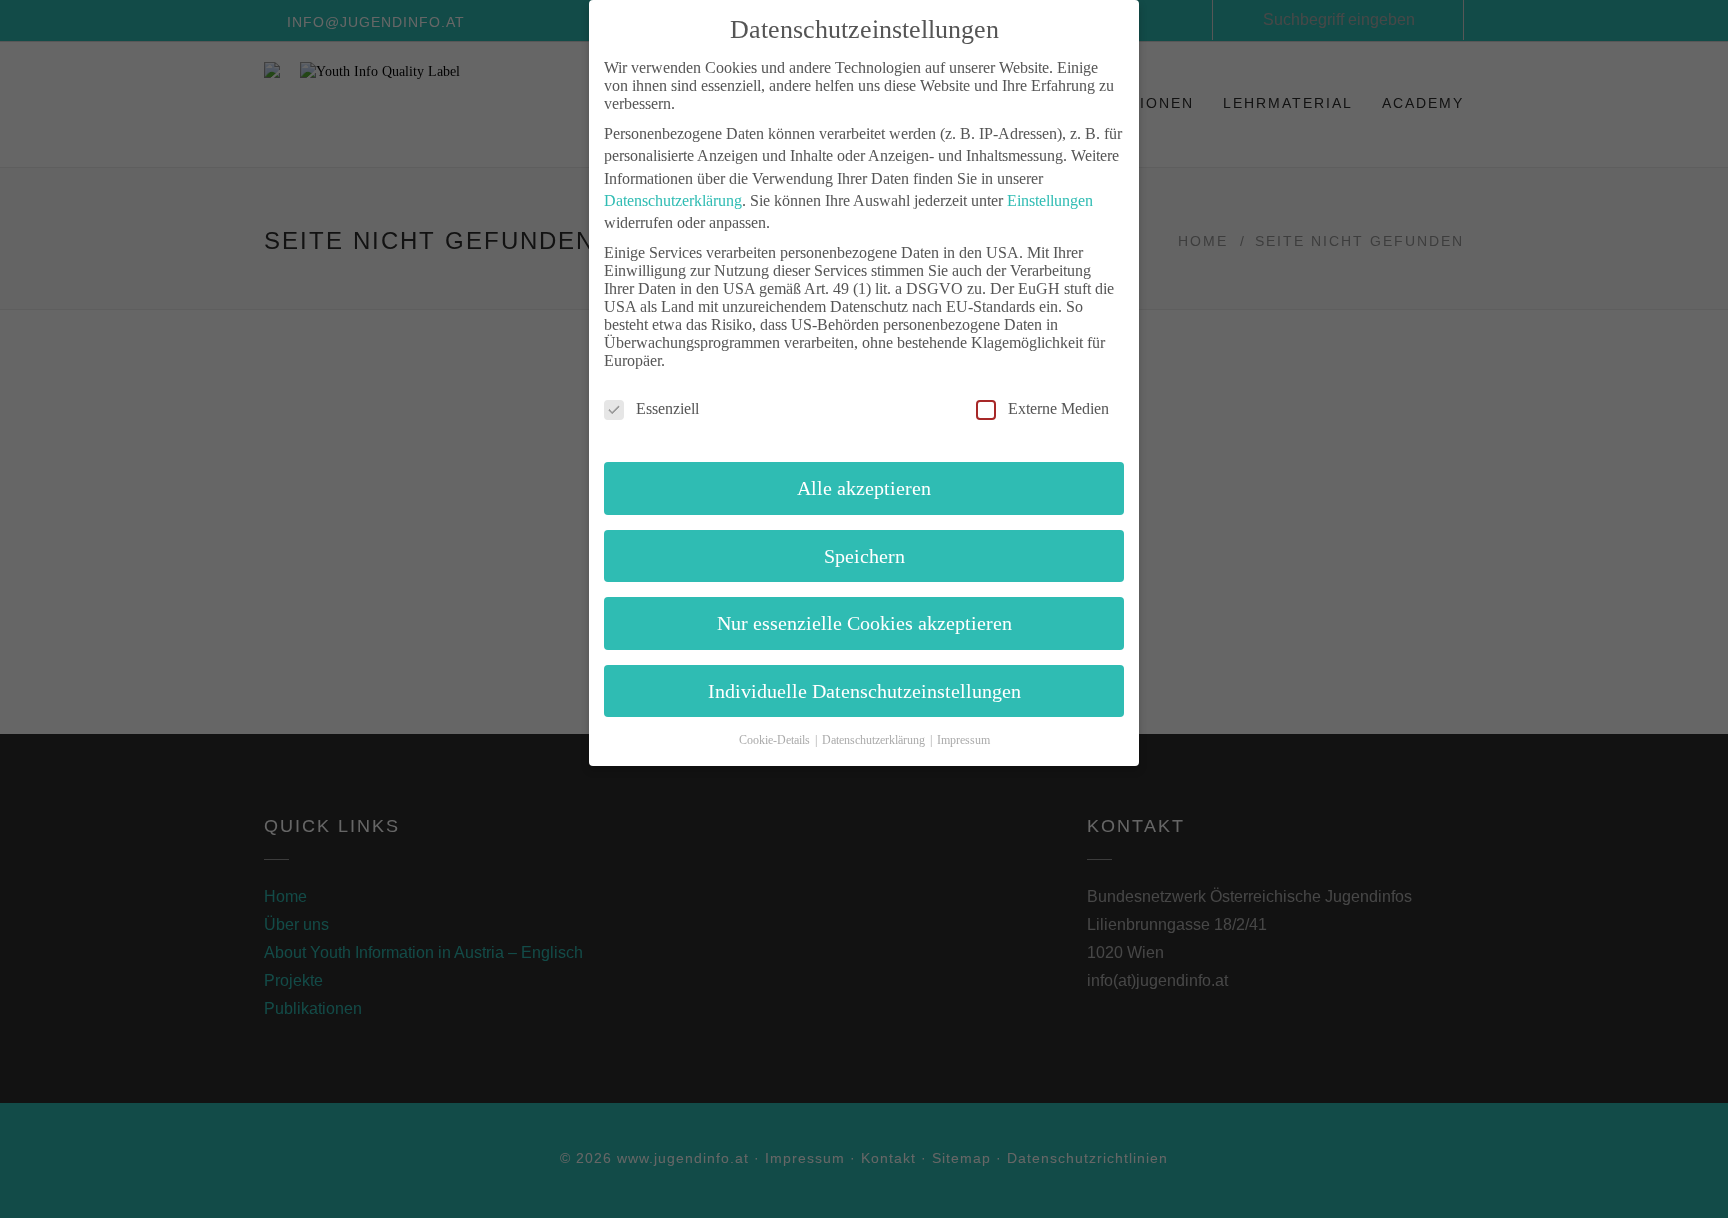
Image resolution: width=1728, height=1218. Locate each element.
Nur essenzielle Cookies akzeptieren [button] (864, 623)
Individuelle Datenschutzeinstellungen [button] (864, 691)
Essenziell (667, 408)
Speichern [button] (864, 556)
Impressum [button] (963, 740)
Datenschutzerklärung (673, 200)
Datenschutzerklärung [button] (875, 740)
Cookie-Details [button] (776, 740)
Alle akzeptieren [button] (864, 488)
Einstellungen (1050, 200)
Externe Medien (1058, 408)
